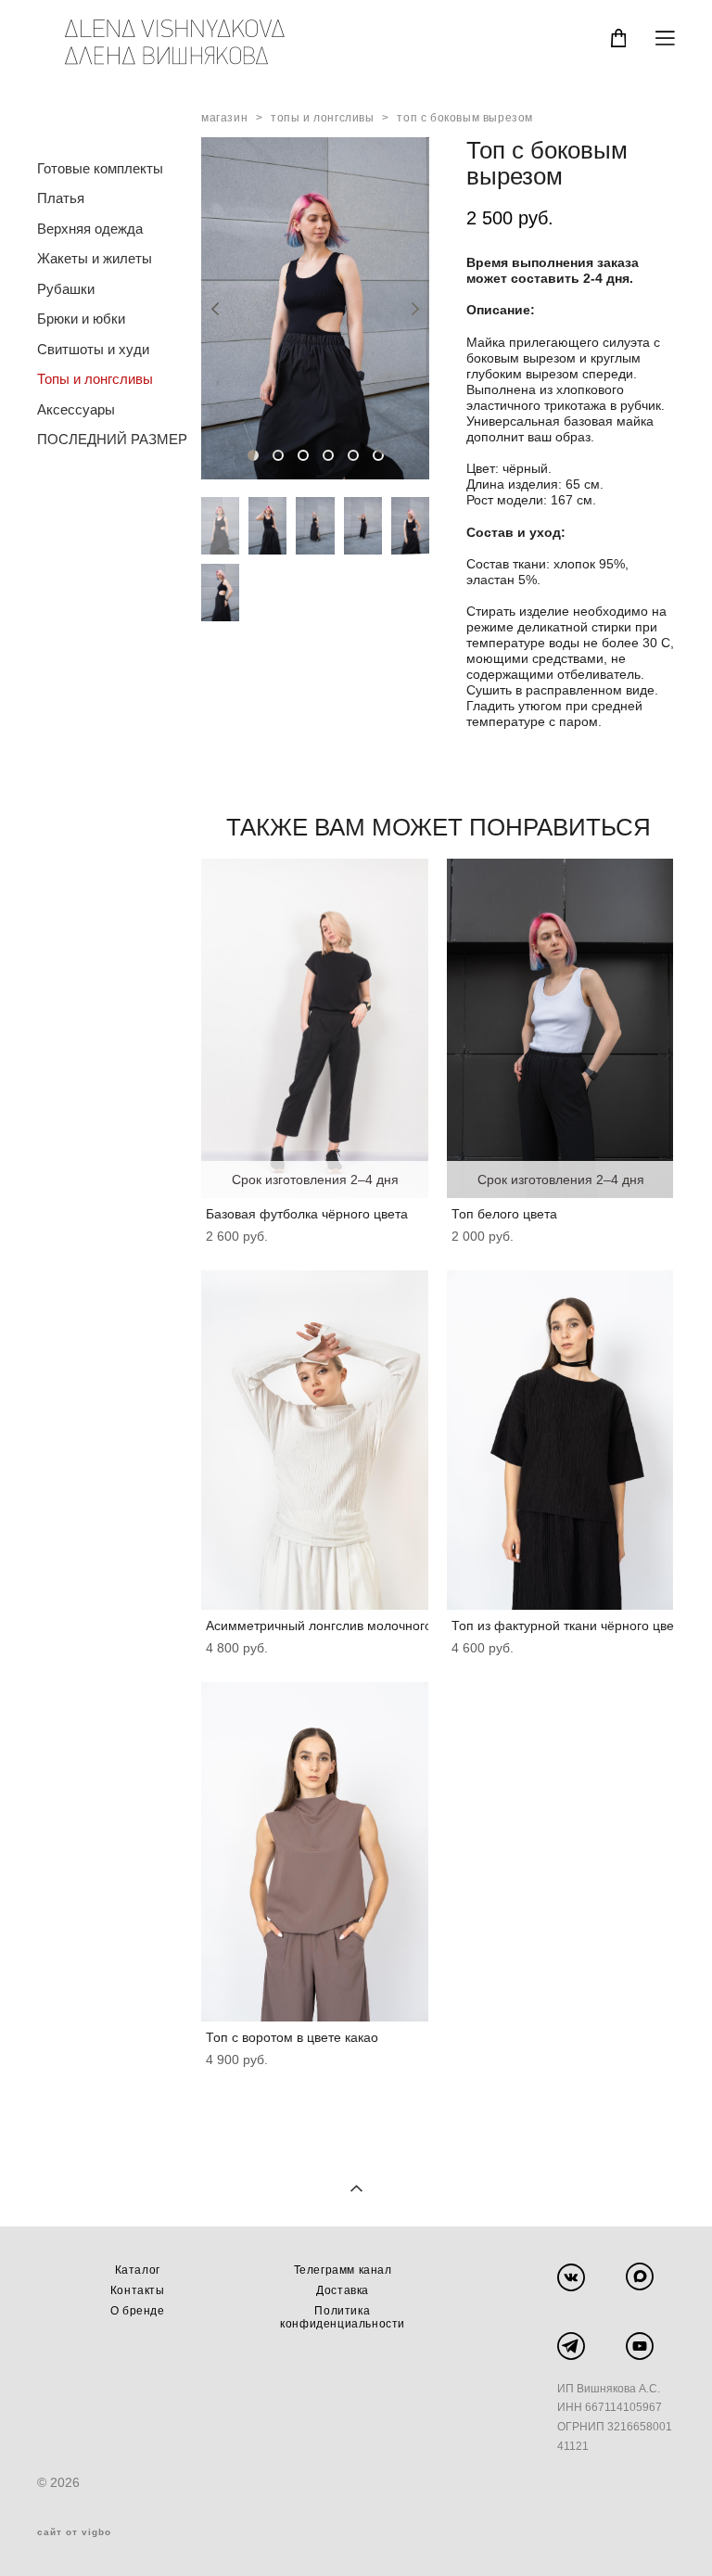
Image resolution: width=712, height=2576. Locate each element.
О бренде (138, 2311)
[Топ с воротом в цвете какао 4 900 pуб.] (315, 1852)
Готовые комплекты (100, 168)
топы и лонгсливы (323, 118)
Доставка (343, 2290)
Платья (61, 198)
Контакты (138, 2290)
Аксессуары (76, 409)
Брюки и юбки (81, 319)
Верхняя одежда (90, 229)
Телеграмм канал (343, 2270)
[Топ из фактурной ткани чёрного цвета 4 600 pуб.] (560, 1440)
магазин (224, 118)
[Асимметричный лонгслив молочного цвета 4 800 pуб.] (315, 1440)
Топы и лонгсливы (95, 379)
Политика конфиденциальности (343, 2317)
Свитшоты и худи (93, 349)
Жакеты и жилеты (95, 258)
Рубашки (66, 289)
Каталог (138, 2270)
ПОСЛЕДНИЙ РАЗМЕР (112, 439)
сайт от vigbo (74, 2532)
